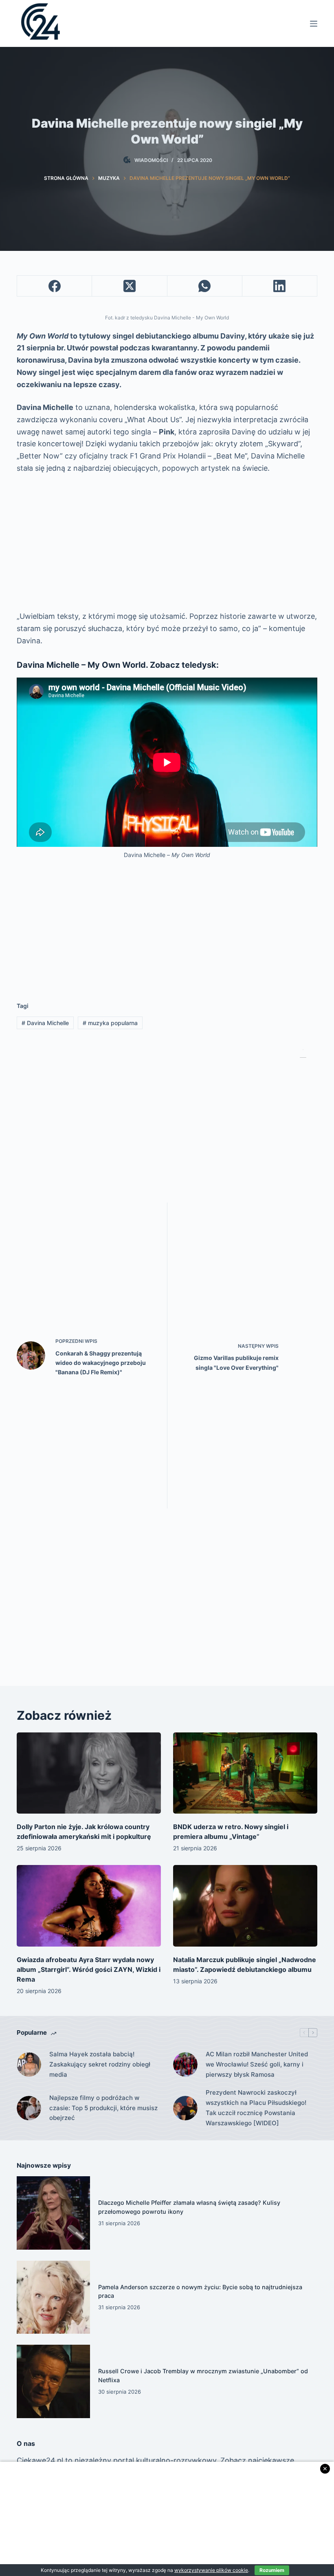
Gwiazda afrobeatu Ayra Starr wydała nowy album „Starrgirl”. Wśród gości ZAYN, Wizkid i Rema (89, 1969)
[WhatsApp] (205, 286)
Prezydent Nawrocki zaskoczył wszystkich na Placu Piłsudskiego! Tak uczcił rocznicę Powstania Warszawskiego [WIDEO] (256, 2108)
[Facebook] (55, 286)
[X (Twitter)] (130, 286)
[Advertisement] (167, 542)
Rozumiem (272, 2570)
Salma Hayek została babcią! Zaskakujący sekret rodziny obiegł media (100, 2064)
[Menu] (314, 24)
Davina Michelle (45, 1023)
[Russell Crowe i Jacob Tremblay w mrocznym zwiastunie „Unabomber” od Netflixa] (53, 2381)
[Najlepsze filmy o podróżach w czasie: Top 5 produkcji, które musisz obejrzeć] (29, 2108)
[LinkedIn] (280, 286)
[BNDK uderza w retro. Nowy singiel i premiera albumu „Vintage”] (245, 1773)
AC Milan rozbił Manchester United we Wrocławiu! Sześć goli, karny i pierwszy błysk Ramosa (257, 2064)
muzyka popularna (110, 1023)
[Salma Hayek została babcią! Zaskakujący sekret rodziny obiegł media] (29, 2064)
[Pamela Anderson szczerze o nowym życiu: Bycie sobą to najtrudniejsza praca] (53, 2297)
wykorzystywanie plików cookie (211, 2570)
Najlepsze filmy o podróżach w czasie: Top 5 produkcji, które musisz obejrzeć (103, 2108)
